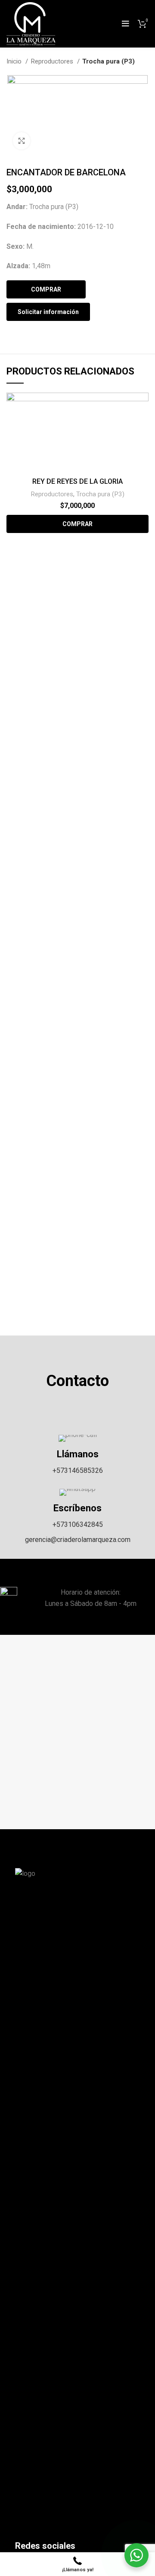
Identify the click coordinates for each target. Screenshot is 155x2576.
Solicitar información (48, 312)
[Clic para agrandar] (22, 141)
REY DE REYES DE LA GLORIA (77, 481)
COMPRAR (46, 289)
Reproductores (53, 61)
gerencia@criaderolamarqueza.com (78, 1540)
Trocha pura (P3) (108, 61)
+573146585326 (78, 1470)
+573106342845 (78, 1524)
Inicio (15, 61)
